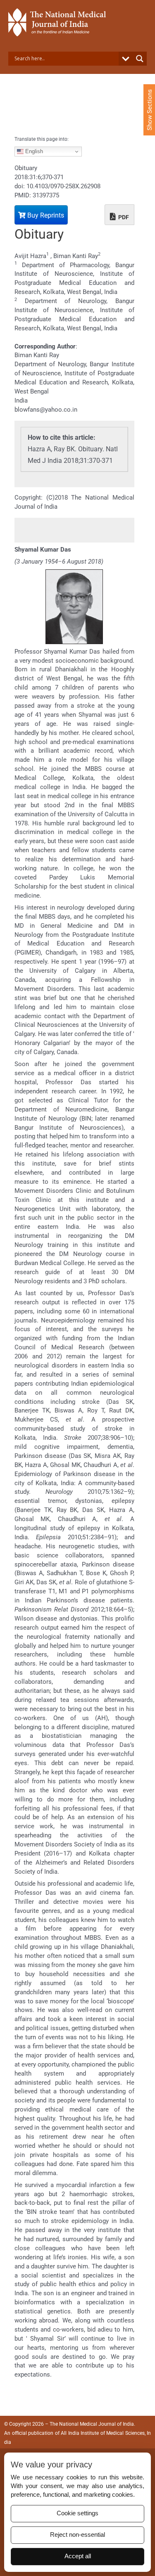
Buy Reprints (45, 215)
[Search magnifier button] (140, 59)
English (33, 151)
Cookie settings (77, 2513)
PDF (123, 217)
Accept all (78, 2556)
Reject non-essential (77, 2535)
